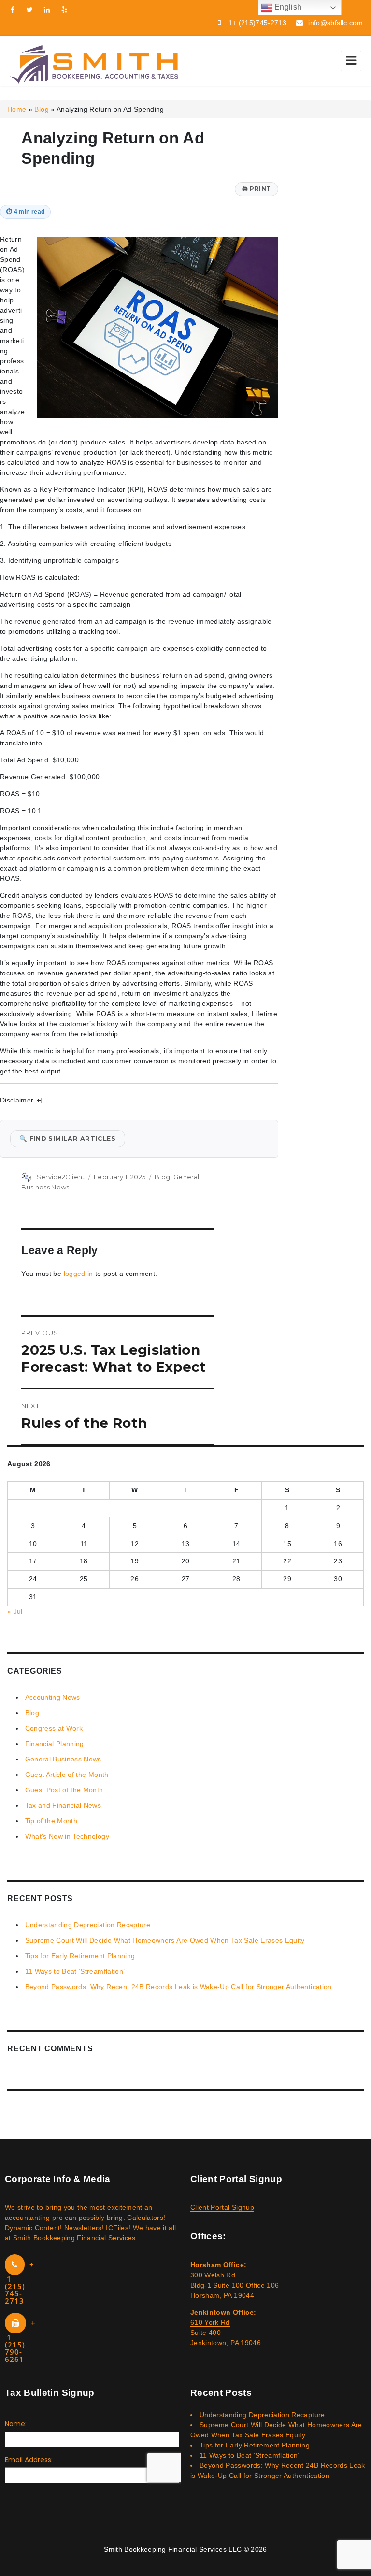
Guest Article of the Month (67, 1775)
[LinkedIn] (47, 10)
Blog (41, 109)
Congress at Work (54, 1728)
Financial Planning (55, 1744)
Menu (351, 61)
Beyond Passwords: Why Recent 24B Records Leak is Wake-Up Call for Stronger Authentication (178, 1987)
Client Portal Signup (222, 2207)
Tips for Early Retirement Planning (80, 1956)
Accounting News (53, 1697)
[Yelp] (65, 10)
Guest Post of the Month (64, 1790)
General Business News (63, 1759)
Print (257, 189)
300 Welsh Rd (213, 2275)
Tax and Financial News (63, 1805)
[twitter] (30, 10)
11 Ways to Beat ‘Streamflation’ (75, 1971)
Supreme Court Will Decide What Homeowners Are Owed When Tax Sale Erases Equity (165, 1940)
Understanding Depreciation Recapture (88, 1925)
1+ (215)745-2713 (258, 23)
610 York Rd (210, 2322)
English (287, 7)
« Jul (15, 1611)
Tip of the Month (51, 1821)
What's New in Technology (67, 1836)
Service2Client (61, 1177)
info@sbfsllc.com (335, 23)
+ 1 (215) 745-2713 (20, 2283)
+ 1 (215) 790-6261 (20, 2341)
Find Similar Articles (68, 1138)
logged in (78, 1274)
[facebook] (13, 10)
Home (17, 109)
